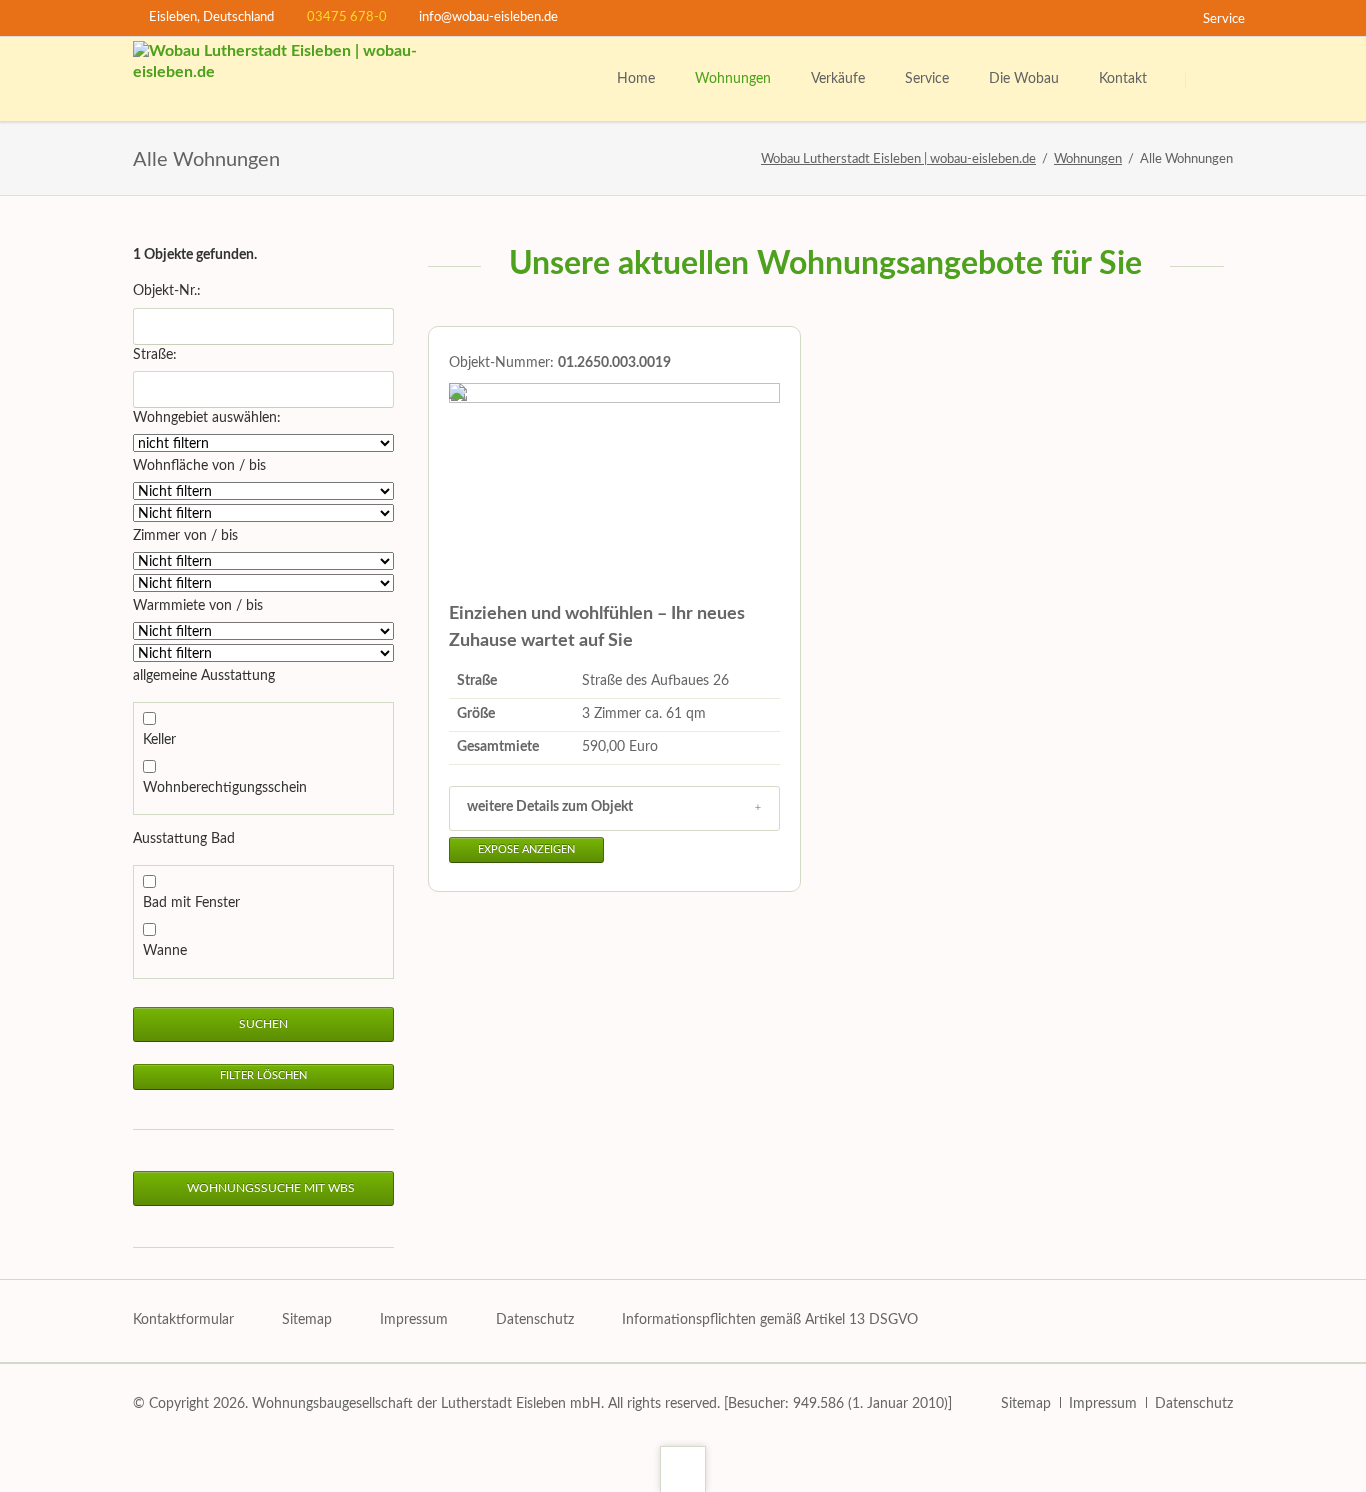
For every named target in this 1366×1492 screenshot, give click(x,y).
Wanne (165, 951)
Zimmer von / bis (185, 536)
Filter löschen (263, 1076)
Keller (159, 740)
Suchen (1211, 80)
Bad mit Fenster (191, 903)
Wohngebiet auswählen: (207, 418)
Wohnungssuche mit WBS (269, 1188)
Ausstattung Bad (184, 839)
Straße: (155, 355)
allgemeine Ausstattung (204, 676)
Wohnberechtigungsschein (225, 788)
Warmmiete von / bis (198, 606)
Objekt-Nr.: (167, 291)
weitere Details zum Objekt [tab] (550, 807)
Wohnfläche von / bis (199, 466)
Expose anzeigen (526, 850)
